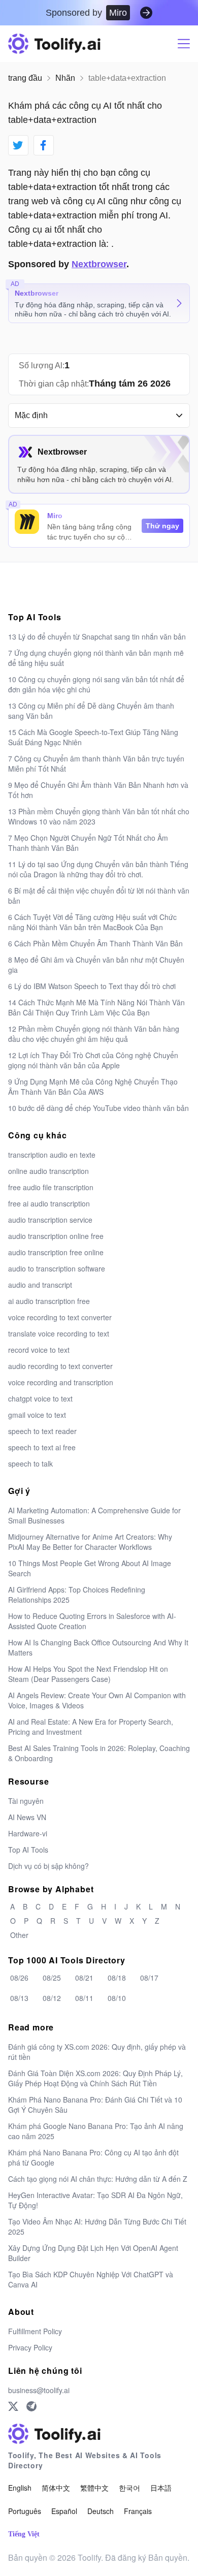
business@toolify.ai (39, 2390)
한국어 (129, 2488)
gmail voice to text (37, 1415)
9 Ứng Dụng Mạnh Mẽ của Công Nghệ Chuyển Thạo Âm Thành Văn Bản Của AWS (93, 1087)
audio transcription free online (56, 1252)
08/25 (52, 1978)
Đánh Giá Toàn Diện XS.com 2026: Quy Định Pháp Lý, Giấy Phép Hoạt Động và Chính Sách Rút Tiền (95, 2078)
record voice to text (39, 1350)
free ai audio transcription (49, 1203)
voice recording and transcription (61, 1382)
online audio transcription (48, 1171)
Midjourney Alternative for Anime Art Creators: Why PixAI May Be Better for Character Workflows (90, 1542)
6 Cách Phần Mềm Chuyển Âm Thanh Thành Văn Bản (95, 943)
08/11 (84, 1998)
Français (138, 2511)
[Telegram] (31, 2406)
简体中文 (56, 2488)
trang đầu (25, 78)
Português (25, 2511)
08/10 (117, 1998)
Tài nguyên (26, 1801)
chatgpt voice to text (40, 1398)
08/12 (52, 1998)
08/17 (149, 1978)
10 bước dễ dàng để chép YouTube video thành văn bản (98, 1108)
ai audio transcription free (49, 1301)
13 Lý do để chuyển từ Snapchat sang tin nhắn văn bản (97, 637)
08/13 (19, 1998)
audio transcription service (50, 1220)
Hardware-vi (28, 1833)
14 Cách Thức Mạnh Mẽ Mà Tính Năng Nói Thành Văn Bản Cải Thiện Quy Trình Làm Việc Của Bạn (96, 1007)
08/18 (117, 1978)
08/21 (84, 1978)
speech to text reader (42, 1431)
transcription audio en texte (52, 1155)
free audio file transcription (51, 1187)
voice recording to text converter (60, 1317)
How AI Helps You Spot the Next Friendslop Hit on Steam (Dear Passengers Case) (88, 1674)
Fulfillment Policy (35, 2331)
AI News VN (27, 1817)
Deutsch (101, 2511)
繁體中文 (94, 2488)
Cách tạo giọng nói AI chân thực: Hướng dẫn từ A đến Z (98, 2179)
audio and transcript (40, 1285)
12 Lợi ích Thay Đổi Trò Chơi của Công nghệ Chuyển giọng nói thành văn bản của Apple (93, 1060)
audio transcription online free (56, 1236)
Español (64, 2511)
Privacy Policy (30, 2347)
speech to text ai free (42, 1447)
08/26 (19, 1978)
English (20, 2488)
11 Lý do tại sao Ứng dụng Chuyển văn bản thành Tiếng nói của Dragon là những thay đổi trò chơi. (98, 869)
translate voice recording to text (59, 1333)
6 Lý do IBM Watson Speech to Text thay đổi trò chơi (92, 986)
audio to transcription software (57, 1268)
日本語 (161, 2488)
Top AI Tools (28, 1850)
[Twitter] (13, 2406)
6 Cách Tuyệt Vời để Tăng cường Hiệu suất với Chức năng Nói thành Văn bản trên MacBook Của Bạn (92, 922)
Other (19, 1935)
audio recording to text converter (60, 1366)
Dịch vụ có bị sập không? (48, 1866)
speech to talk (30, 1464)
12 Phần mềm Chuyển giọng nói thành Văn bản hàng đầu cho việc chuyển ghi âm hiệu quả (94, 1034)
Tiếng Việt (24, 2534)
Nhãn (65, 78)
